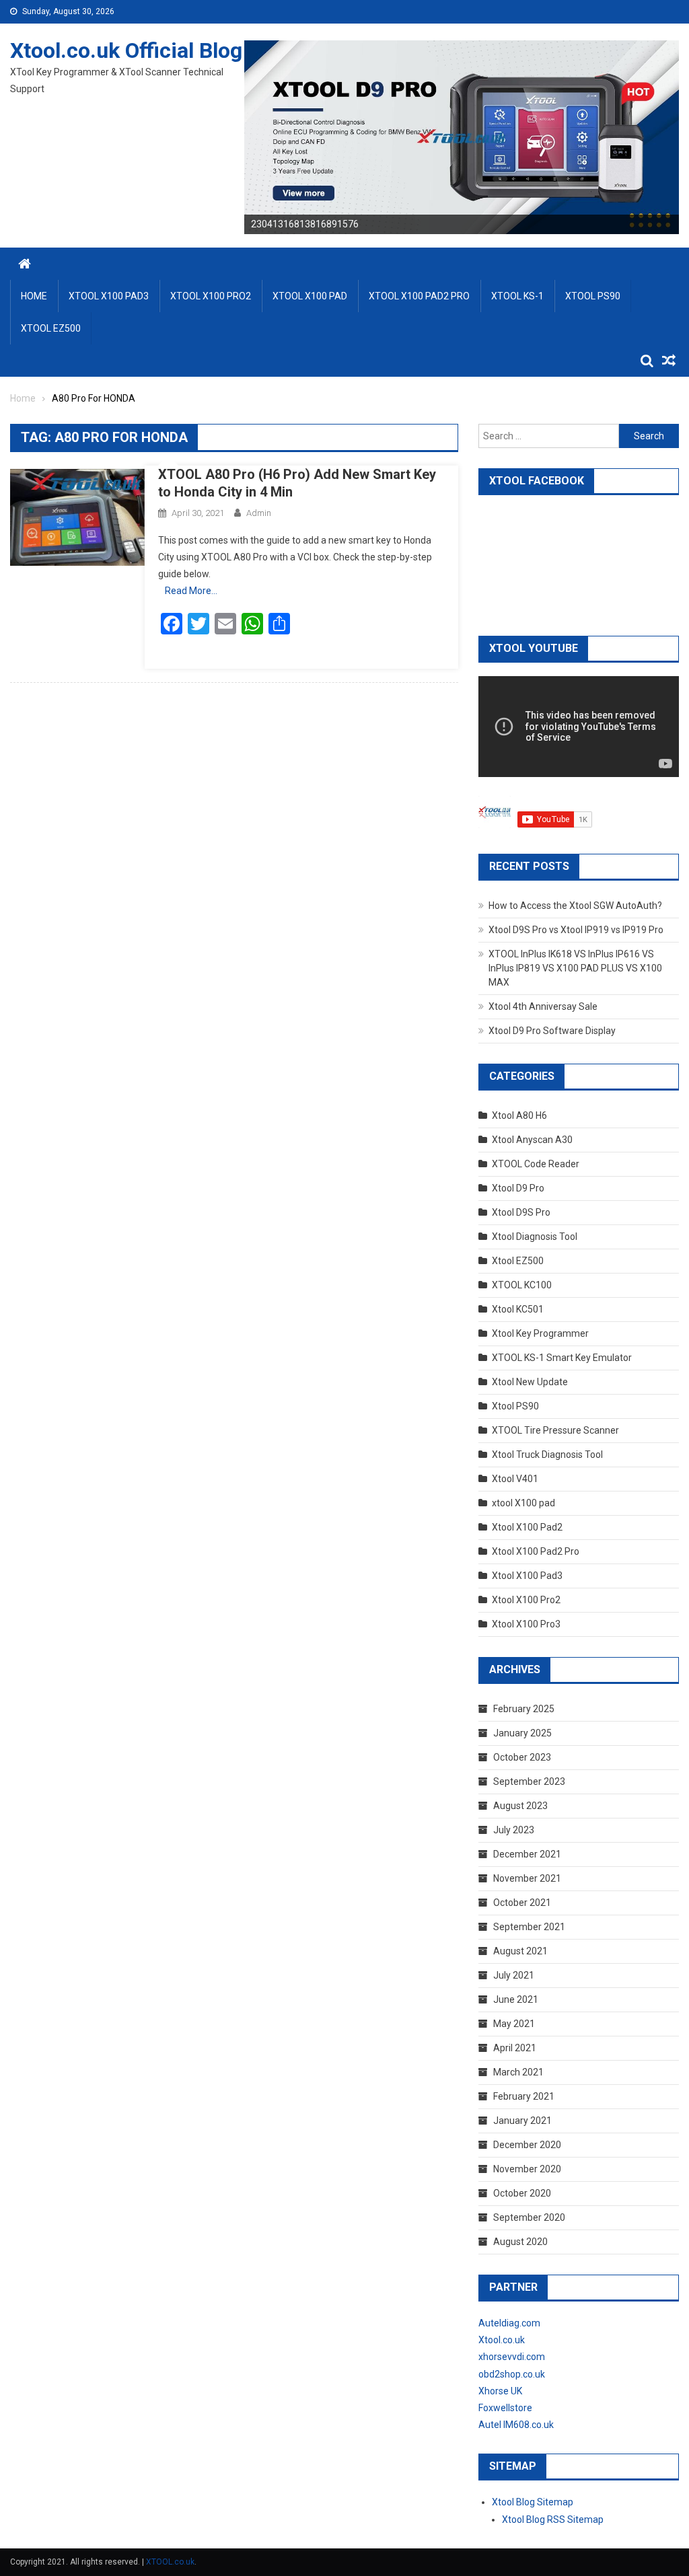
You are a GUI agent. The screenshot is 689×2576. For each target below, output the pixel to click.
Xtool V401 (515, 1479)
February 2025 (524, 1709)
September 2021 (529, 1927)
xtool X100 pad (523, 1503)
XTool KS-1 (517, 296)
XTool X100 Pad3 (109, 296)
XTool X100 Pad (310, 296)
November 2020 (527, 2169)
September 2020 (529, 2217)
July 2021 (514, 1975)
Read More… (191, 591)
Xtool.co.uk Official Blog (126, 50)
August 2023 (520, 1806)
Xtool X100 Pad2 (527, 1527)
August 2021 (520, 1951)
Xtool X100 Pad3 (527, 1576)
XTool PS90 (593, 296)
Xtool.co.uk (502, 2340)
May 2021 (514, 2024)
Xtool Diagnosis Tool (535, 1237)
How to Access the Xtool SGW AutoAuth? (575, 906)
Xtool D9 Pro (518, 1188)
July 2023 (514, 1830)
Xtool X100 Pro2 (526, 1600)
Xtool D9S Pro (521, 1212)
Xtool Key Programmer (540, 1333)
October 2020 (522, 2193)
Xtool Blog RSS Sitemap (553, 2519)
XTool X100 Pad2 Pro (419, 296)
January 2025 (522, 1733)
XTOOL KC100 (522, 1285)
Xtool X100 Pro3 (526, 1624)
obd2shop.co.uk (512, 2374)
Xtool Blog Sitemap (533, 2502)
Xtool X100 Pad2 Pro (536, 1551)
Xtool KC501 (518, 1309)
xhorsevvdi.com (512, 2357)
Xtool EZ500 (518, 1261)
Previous (221, 134)
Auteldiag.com (509, 2323)
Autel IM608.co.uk (516, 2425)
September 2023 (529, 1781)
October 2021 (522, 1903)
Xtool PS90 (515, 1406)
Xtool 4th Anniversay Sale (543, 1006)
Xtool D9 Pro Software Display (552, 1031)
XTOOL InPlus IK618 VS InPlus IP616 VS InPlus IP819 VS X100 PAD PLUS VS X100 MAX (575, 968)
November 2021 (527, 1878)
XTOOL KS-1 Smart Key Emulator (562, 1358)
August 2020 (520, 2242)
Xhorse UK (500, 2391)
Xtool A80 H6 (519, 1115)
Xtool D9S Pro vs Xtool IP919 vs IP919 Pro (576, 930)
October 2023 (522, 1757)
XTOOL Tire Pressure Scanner (555, 1430)
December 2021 (527, 1854)
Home (34, 296)
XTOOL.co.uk (170, 2562)
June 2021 (516, 1999)
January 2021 (522, 2121)
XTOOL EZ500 (51, 328)
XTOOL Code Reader (536, 1164)
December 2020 (527, 2145)
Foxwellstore (505, 2408)
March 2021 (518, 2072)
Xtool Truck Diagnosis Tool (547, 1455)
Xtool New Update (530, 1382)
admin (259, 513)
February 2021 (524, 2096)
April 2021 (515, 2048)
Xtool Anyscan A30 (532, 1140)
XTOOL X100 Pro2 (211, 296)
